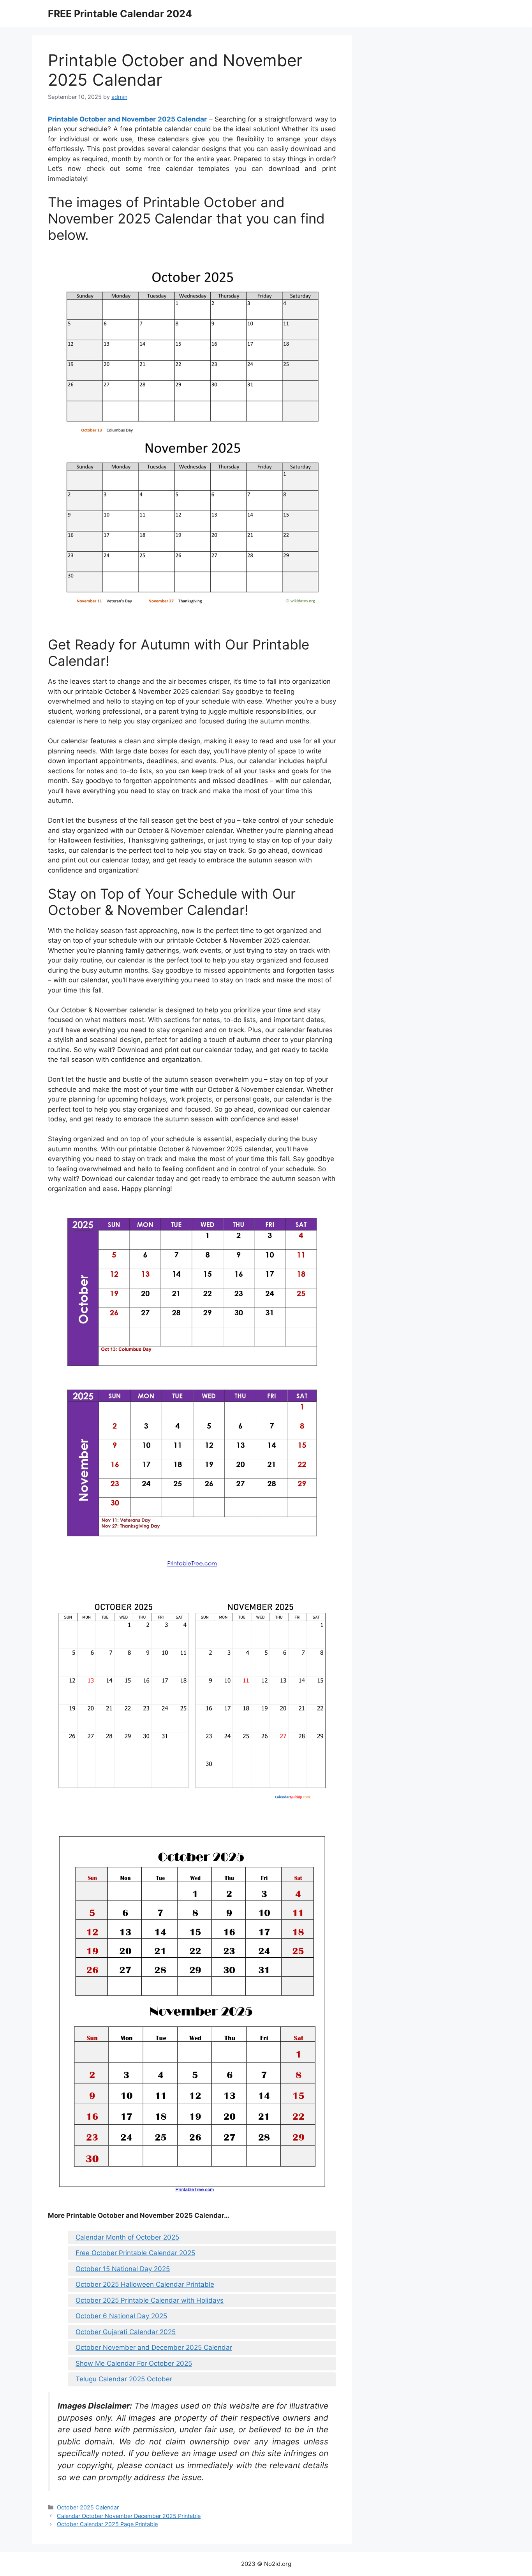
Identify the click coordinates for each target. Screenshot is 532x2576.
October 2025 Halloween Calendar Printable (145, 2284)
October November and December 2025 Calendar (154, 2347)
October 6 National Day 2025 (121, 2316)
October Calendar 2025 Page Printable (107, 2524)
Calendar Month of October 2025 (127, 2237)
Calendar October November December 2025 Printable (129, 2516)
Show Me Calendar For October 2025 (134, 2363)
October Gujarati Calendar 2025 (126, 2332)
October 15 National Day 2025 (123, 2269)
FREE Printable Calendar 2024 (120, 14)
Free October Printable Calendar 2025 (135, 2253)
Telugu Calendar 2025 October (124, 2379)
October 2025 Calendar (88, 2507)
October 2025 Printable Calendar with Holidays (150, 2300)
